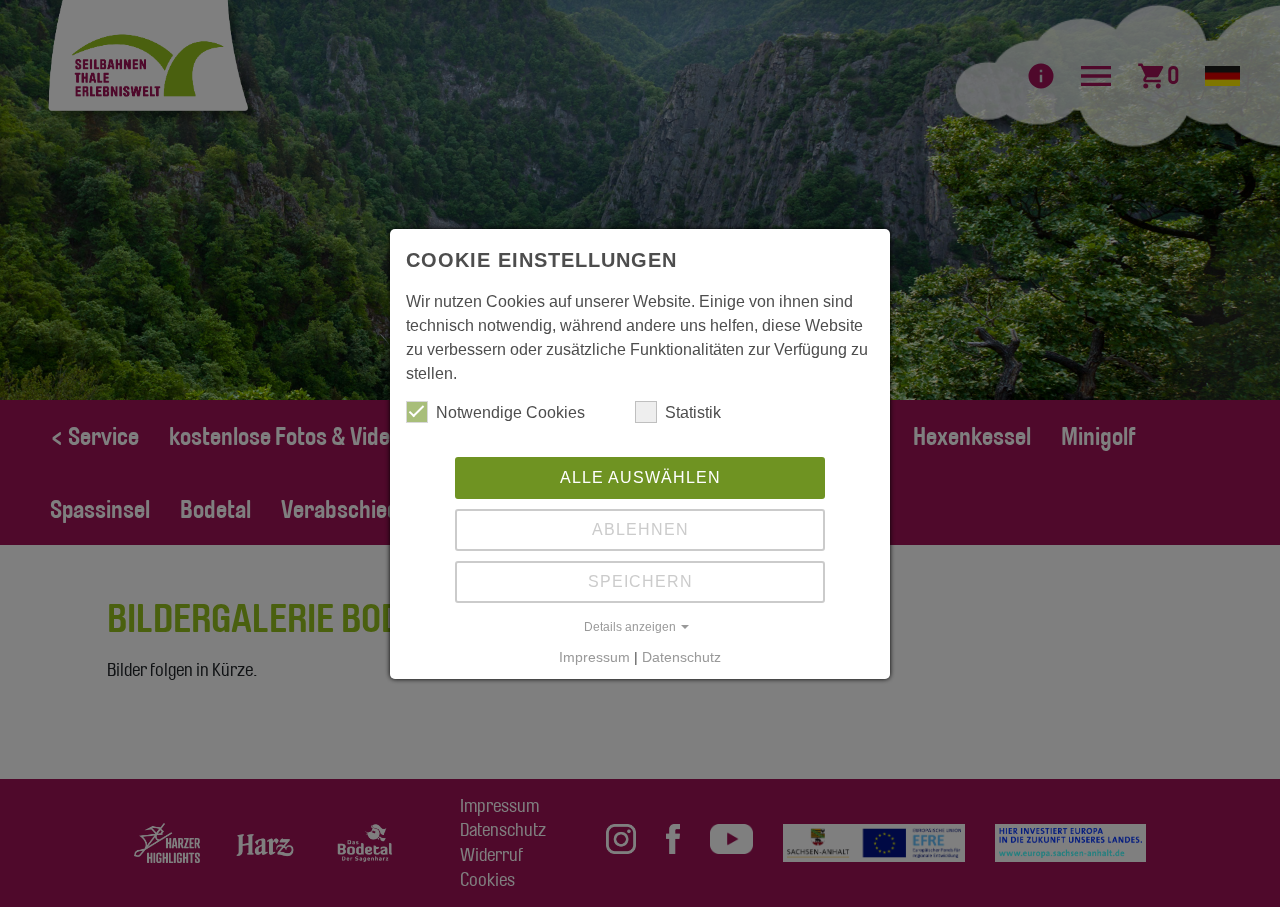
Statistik (693, 412)
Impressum (594, 657)
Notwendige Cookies (510, 412)
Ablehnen (640, 529)
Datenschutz (681, 657)
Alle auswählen (640, 477)
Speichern (640, 581)
